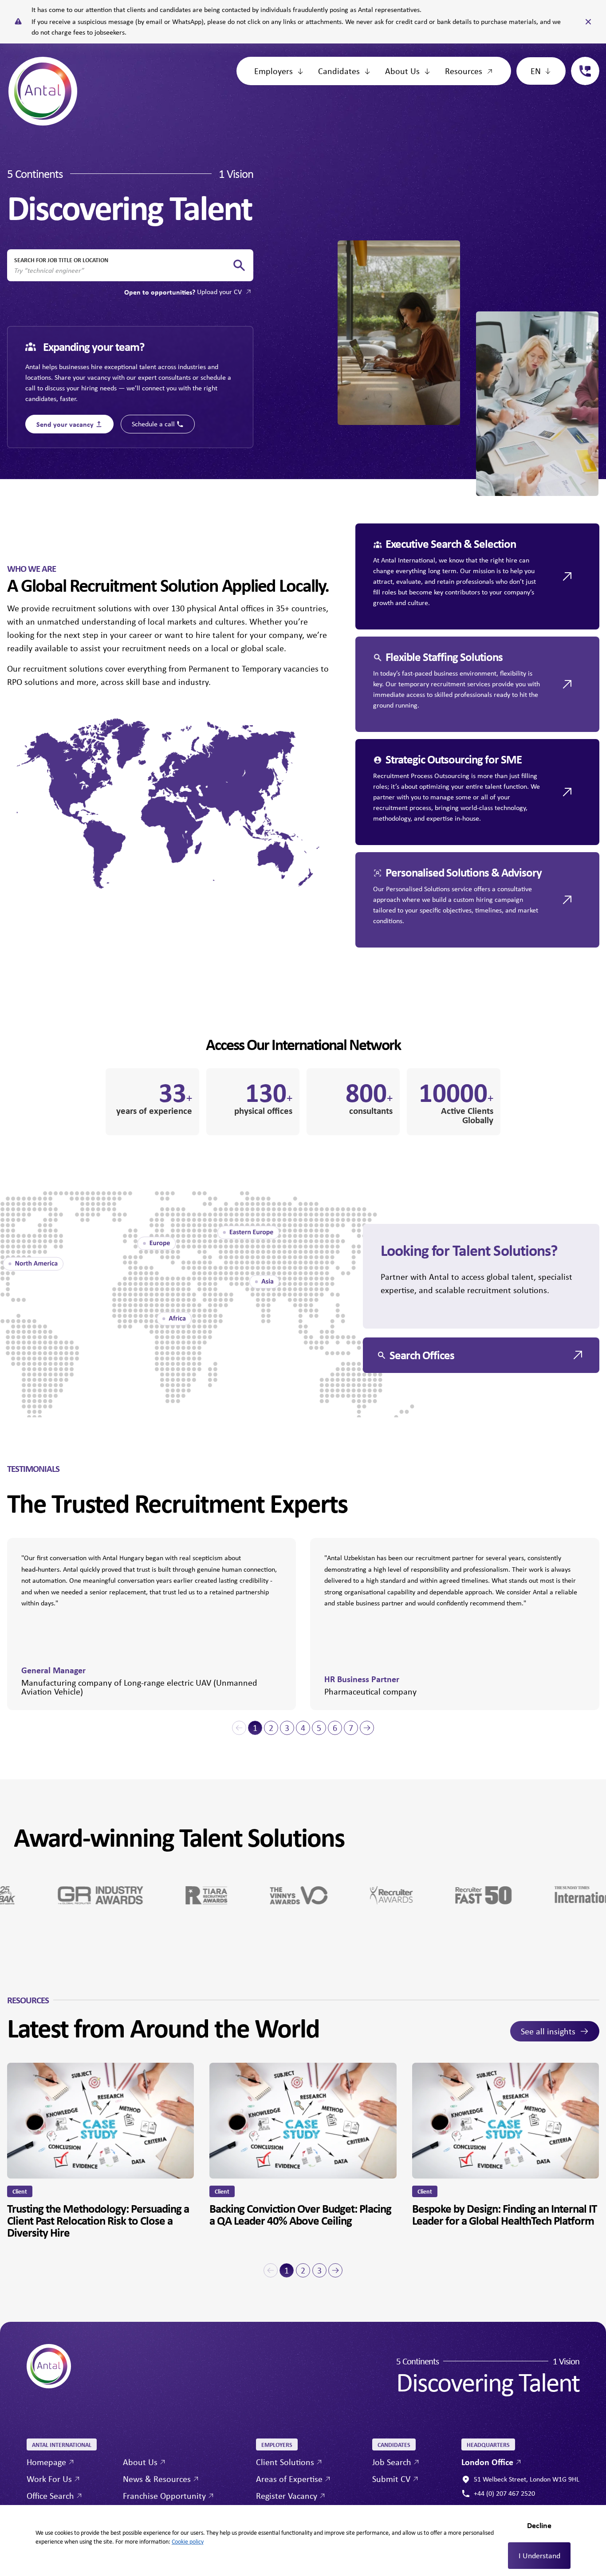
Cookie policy (188, 2541)
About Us (402, 71)
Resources (464, 71)
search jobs (239, 265)
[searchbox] (123, 271)
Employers (273, 71)
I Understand (539, 2556)
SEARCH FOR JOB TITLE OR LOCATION (61, 260)
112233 (582, 62)
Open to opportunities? (183, 292)
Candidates (339, 71)
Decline (539, 2525)
